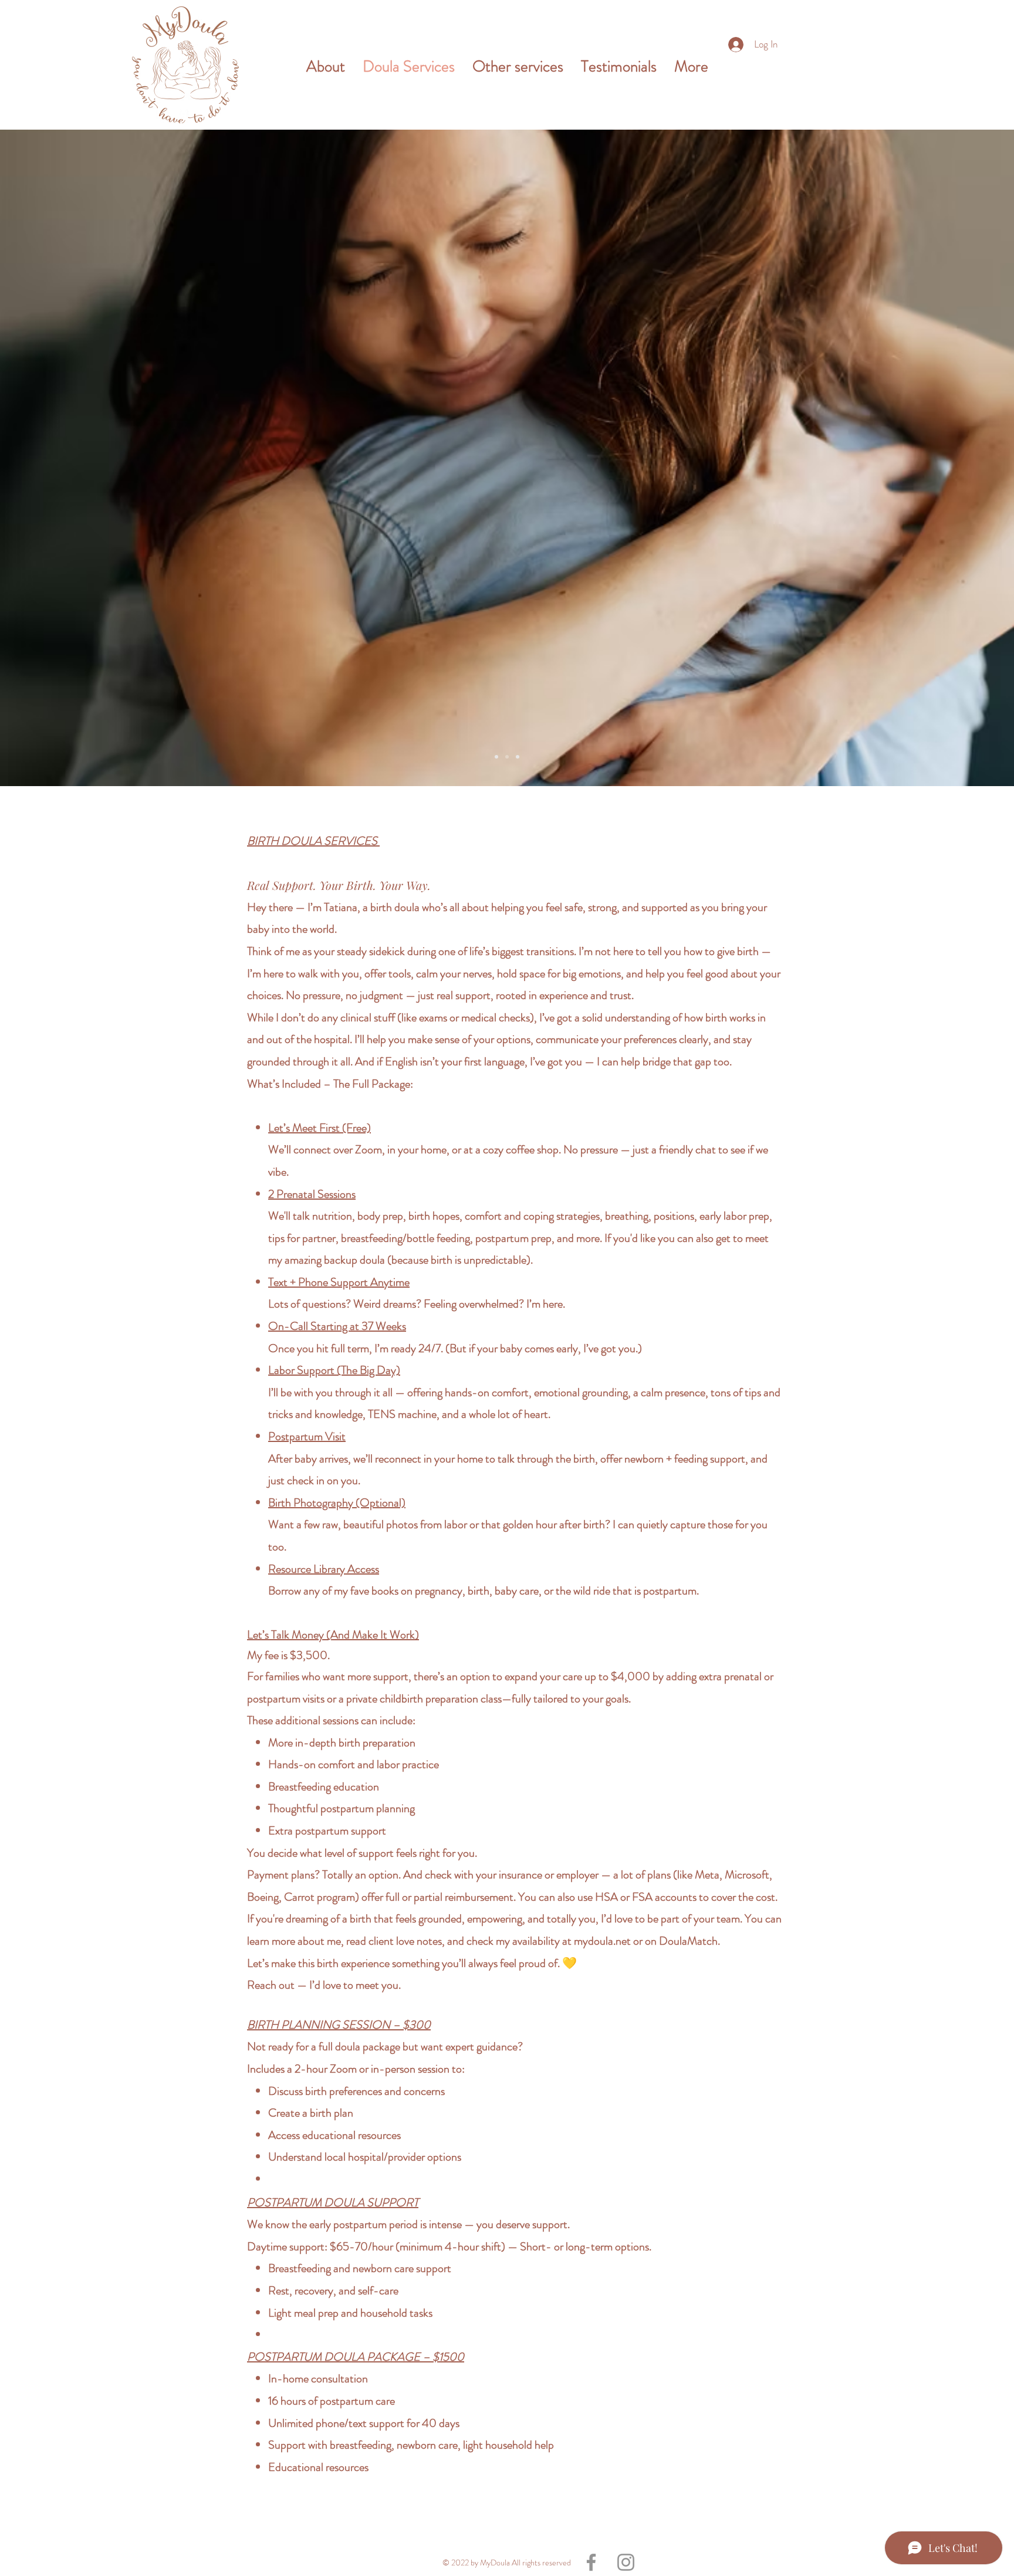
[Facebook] (591, 2562)
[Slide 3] (496, 757)
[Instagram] (626, 2562)
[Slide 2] (507, 757)
